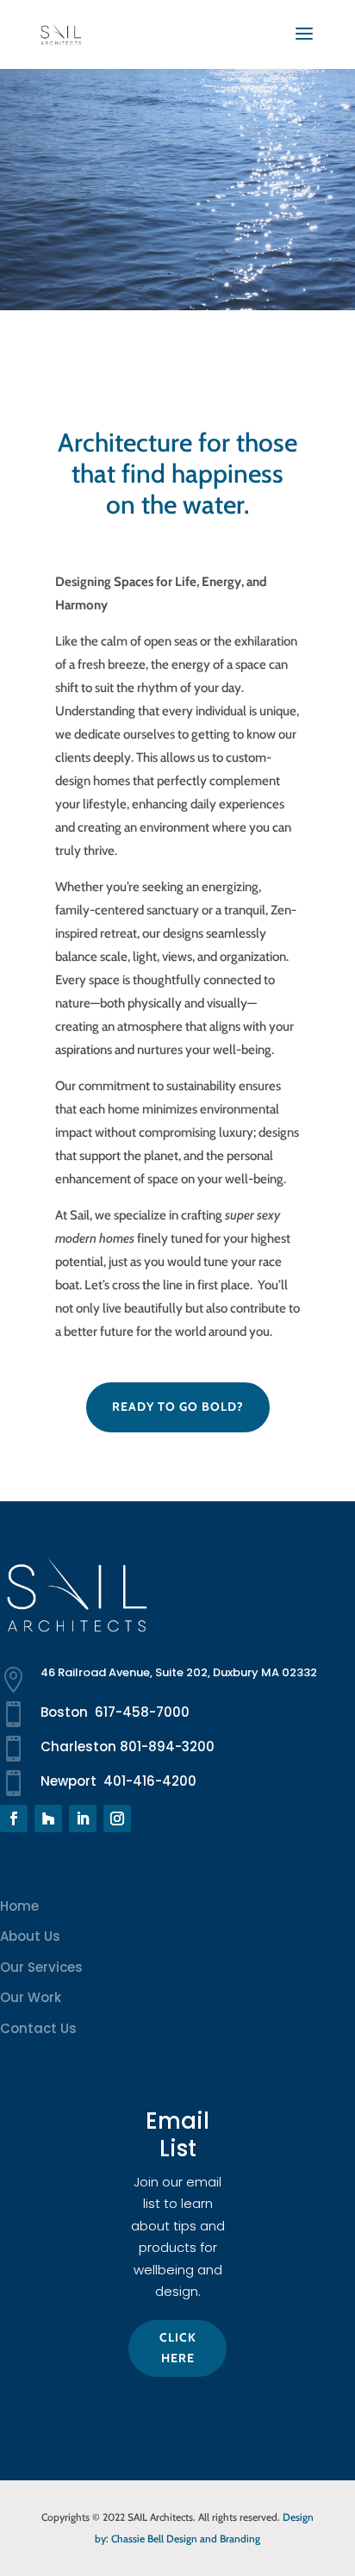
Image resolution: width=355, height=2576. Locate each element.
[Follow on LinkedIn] (83, 1818)
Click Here (178, 2348)
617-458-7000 (142, 1712)
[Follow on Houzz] (48, 1818)
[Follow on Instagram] (117, 1818)
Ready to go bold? (178, 1407)
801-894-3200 (167, 1746)
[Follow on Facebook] (14, 1818)
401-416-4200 (150, 1781)
